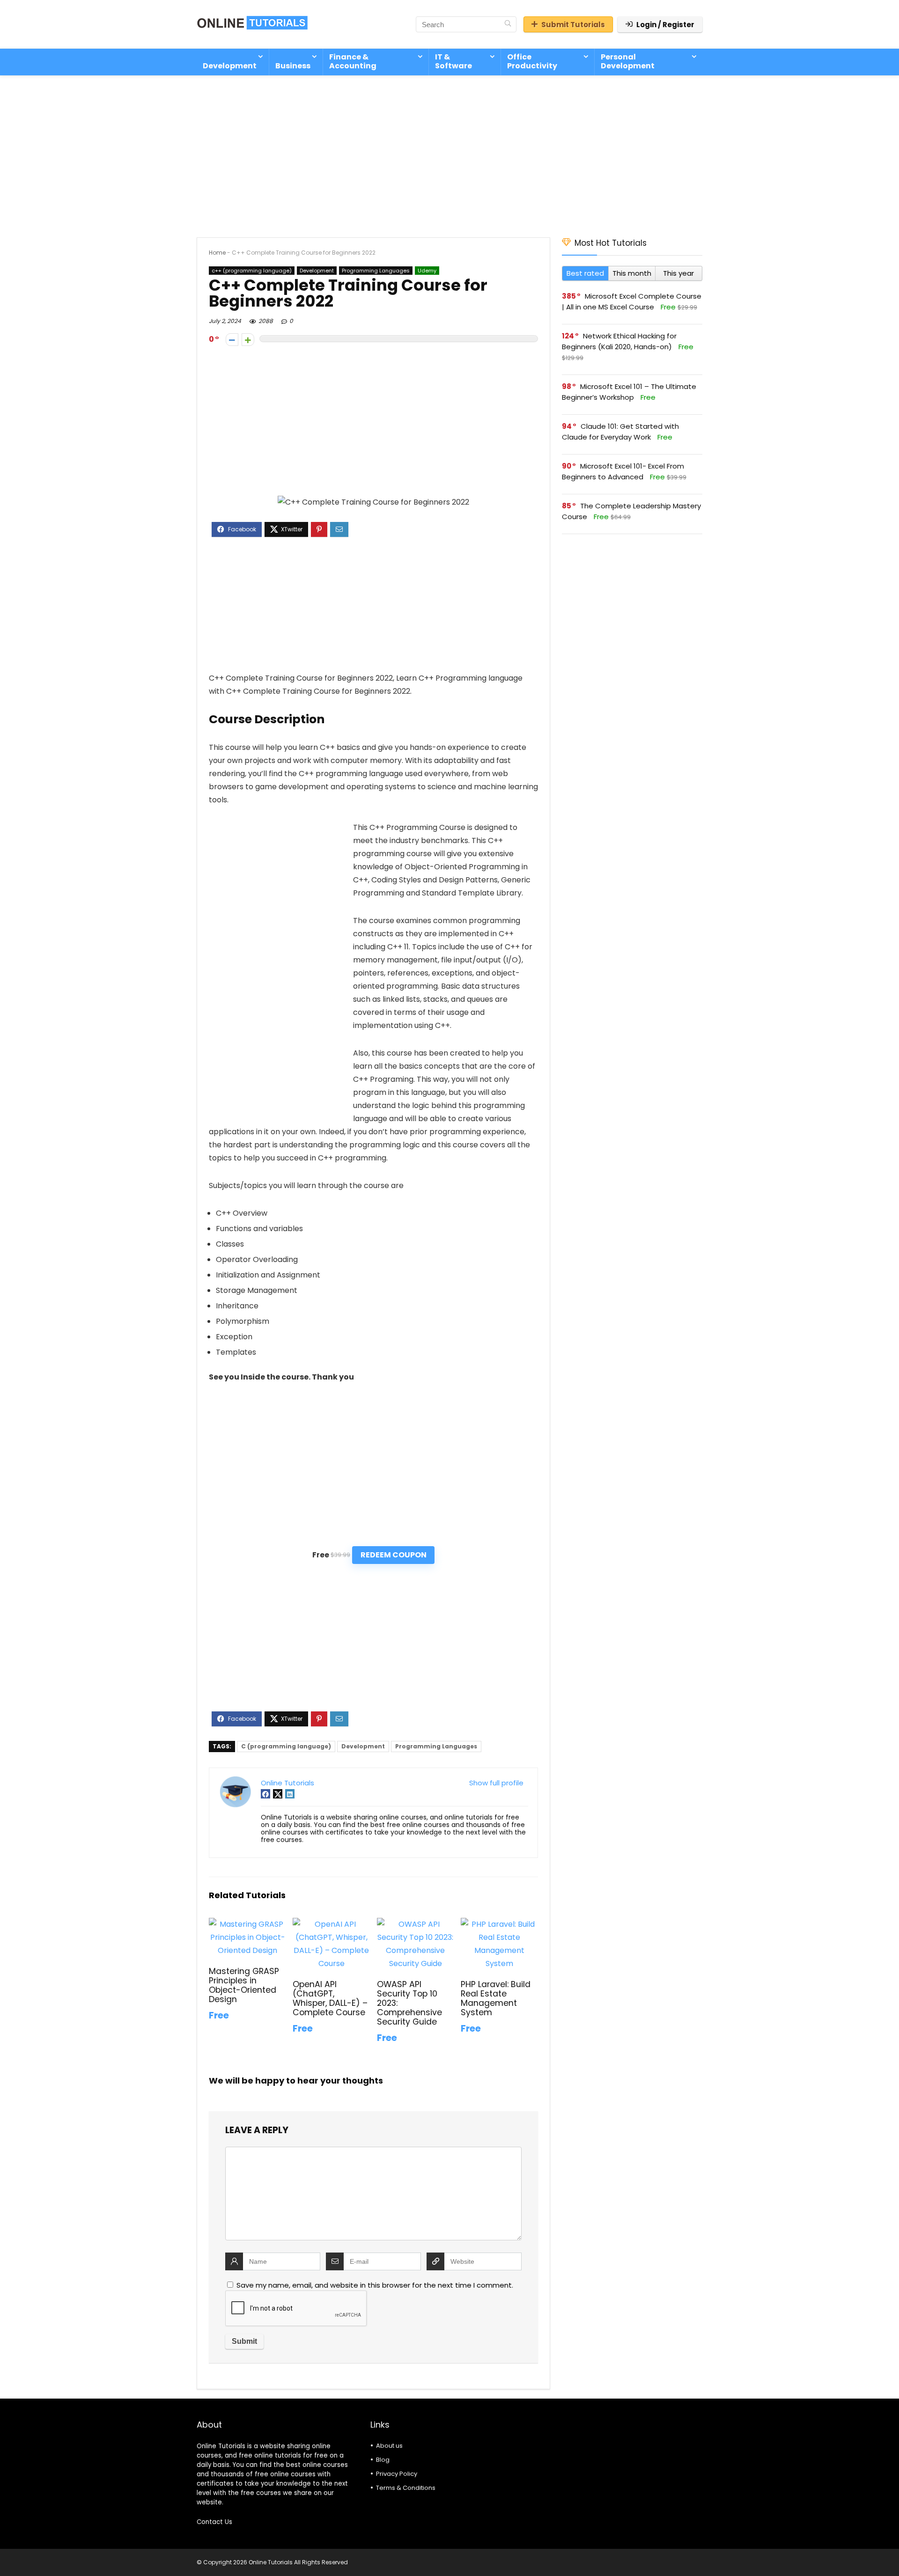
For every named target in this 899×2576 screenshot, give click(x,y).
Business (293, 66)
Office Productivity (532, 61)
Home (217, 253)
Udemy (427, 271)
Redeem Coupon (394, 1555)
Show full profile (496, 1783)
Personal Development (628, 61)
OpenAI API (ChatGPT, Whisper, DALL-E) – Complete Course (330, 1998)
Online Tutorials (287, 1783)
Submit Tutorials (573, 25)
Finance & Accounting (353, 61)
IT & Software (453, 61)
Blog (383, 2460)
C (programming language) (286, 1746)
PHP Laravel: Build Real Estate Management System (496, 1998)
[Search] (508, 24)
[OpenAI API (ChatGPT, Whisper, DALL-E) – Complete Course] (331, 1924)
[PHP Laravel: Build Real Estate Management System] (499, 1924)
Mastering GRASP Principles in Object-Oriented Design (244, 1985)
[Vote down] (232, 340)
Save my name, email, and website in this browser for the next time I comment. (375, 2285)
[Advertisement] (449, 152)
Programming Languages (376, 271)
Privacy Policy (397, 2474)
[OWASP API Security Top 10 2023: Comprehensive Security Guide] (416, 1924)
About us (389, 2446)
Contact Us (214, 2522)
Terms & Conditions (406, 2488)
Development (230, 66)
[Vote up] (248, 340)
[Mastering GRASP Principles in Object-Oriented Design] (247, 1924)
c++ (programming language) (252, 271)
